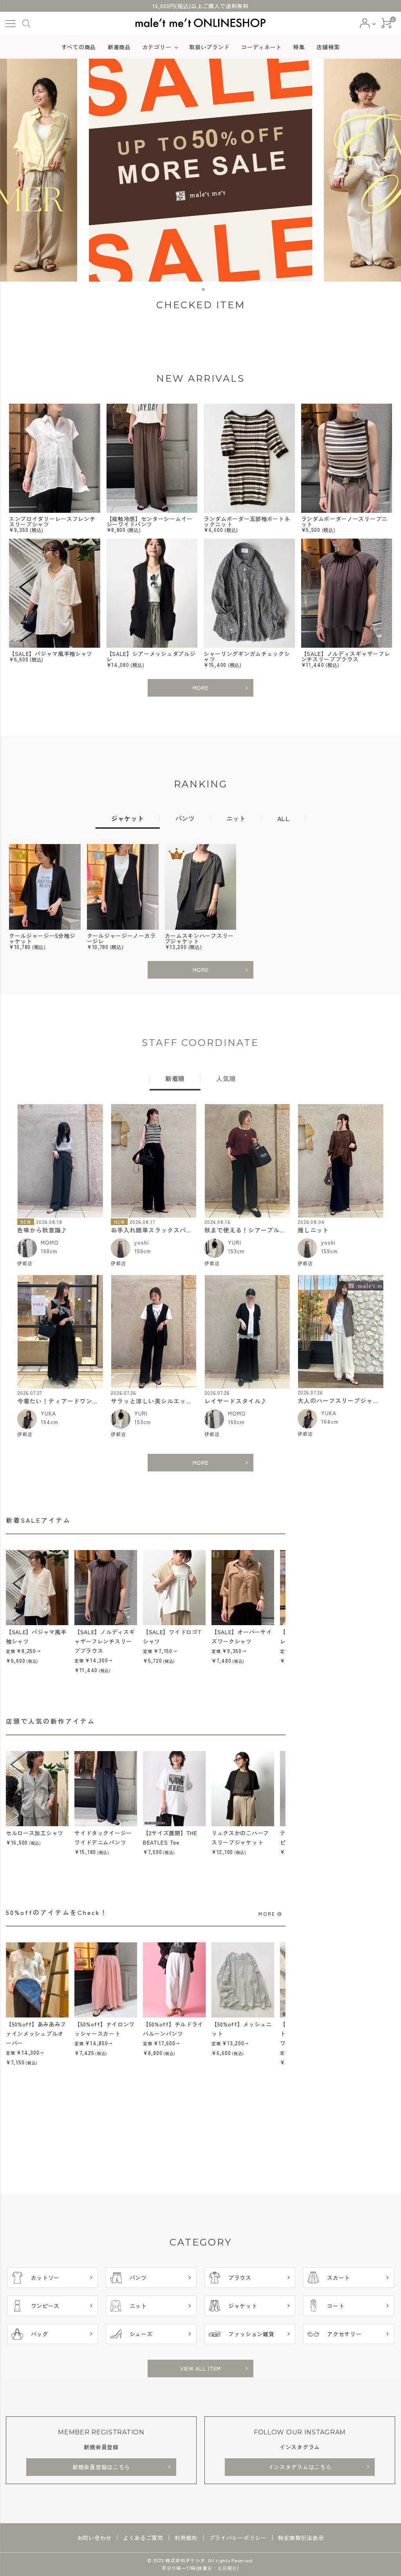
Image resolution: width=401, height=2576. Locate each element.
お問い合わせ (94, 2538)
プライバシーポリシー (238, 2538)
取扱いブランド (209, 47)
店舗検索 (328, 47)
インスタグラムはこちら (300, 2467)
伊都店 (25, 1263)
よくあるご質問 (143, 2538)
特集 (299, 47)
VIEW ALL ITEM (200, 2368)
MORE (201, 688)
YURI (235, 1242)
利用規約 (186, 2538)
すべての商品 (79, 47)
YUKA (48, 1413)
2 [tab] (204, 290)
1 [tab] (198, 290)
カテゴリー (157, 47)
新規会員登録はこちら (101, 2467)
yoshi (142, 1242)
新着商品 (119, 47)
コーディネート (261, 47)
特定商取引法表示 (301, 2538)
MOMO (50, 1242)
